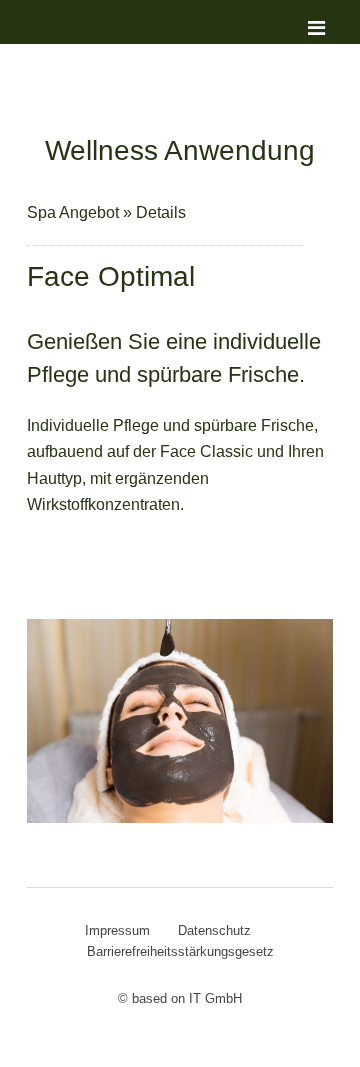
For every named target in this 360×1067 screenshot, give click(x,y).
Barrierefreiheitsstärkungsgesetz (180, 951)
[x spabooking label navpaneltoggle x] (301, 40)
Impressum (117, 930)
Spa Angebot (75, 212)
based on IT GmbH (187, 998)
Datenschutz (214, 930)
